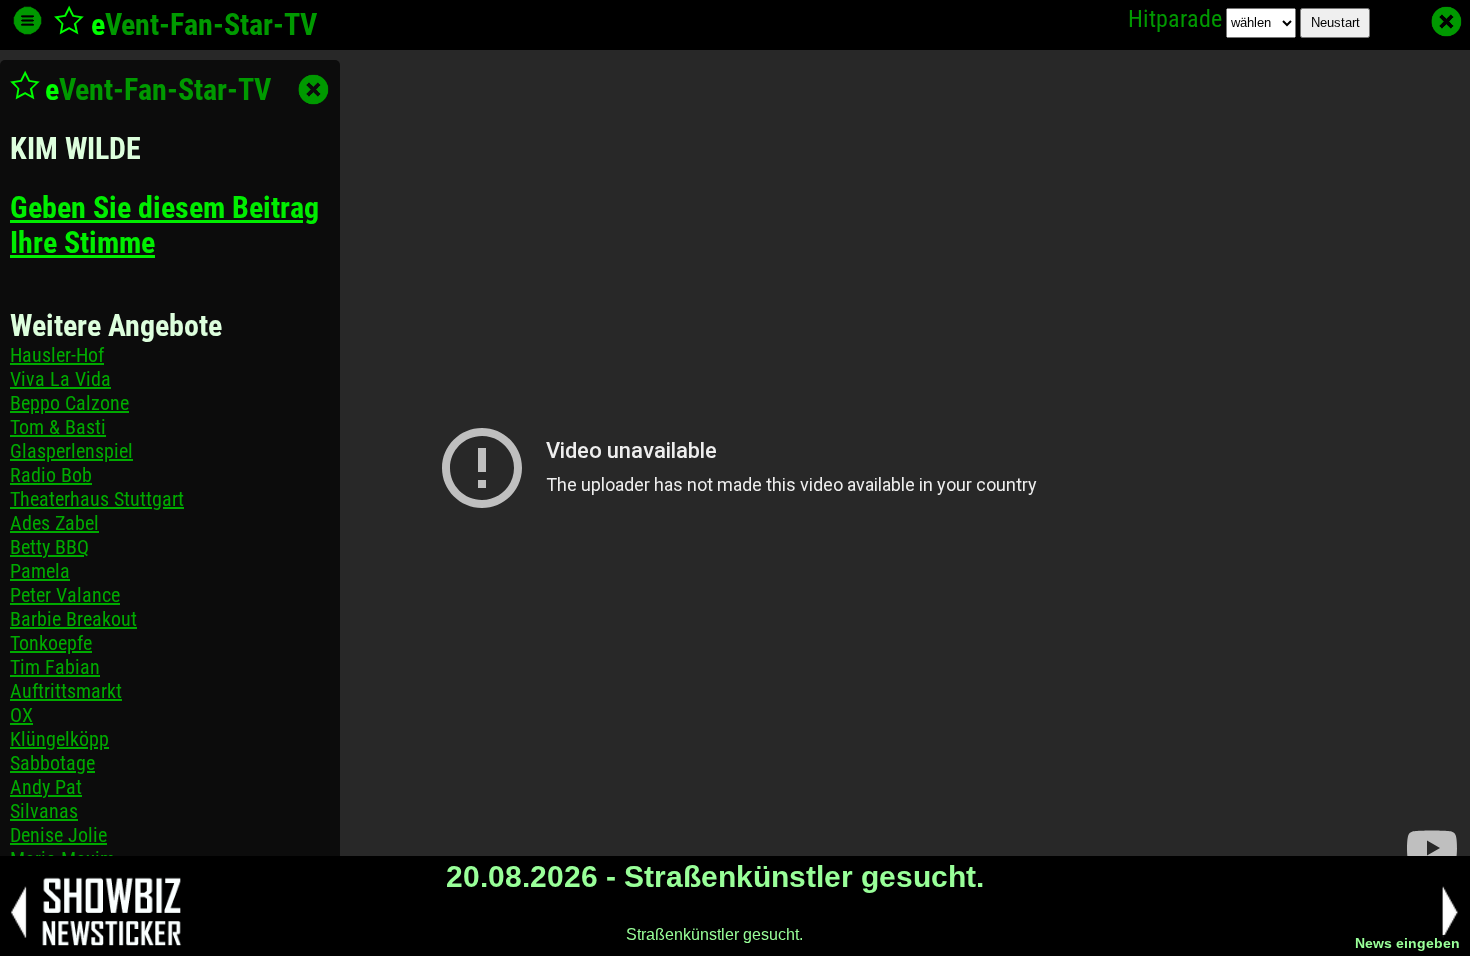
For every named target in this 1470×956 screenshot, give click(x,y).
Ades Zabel (54, 523)
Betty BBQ (49, 547)
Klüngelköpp (59, 739)
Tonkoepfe (51, 643)
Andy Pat (46, 787)
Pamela (40, 571)
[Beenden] (1446, 21)
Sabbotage (52, 763)
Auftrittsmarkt (66, 691)
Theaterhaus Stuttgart (97, 499)
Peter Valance (65, 595)
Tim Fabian (55, 667)
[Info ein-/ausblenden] (27, 20)
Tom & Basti (58, 427)
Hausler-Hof (57, 355)
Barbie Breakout (73, 619)
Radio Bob (51, 475)
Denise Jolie (58, 835)
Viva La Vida (60, 379)
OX (21, 715)
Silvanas (44, 811)
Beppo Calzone (69, 403)
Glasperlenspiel (71, 451)
